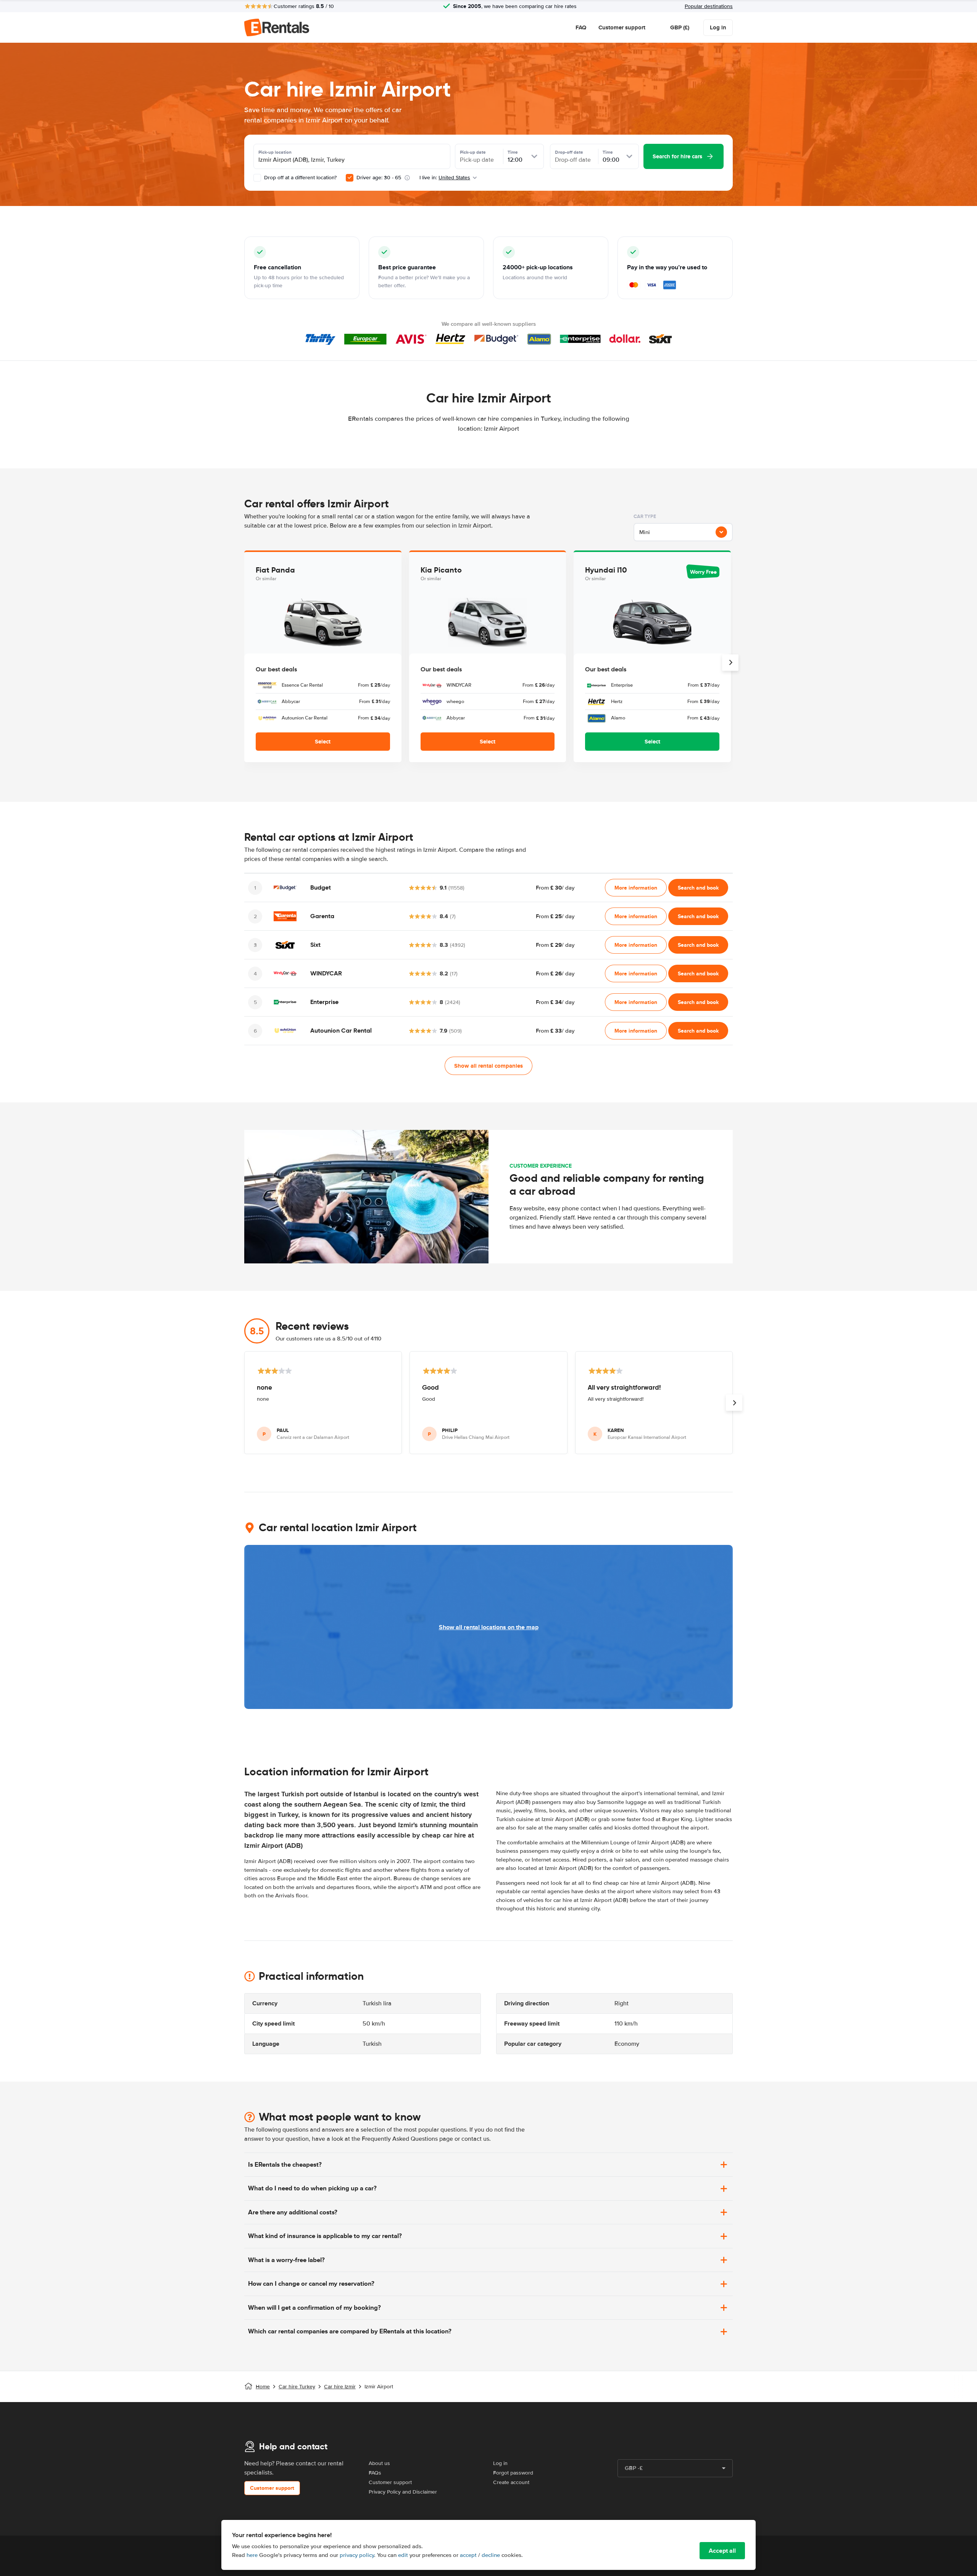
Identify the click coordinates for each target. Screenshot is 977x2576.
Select (323, 742)
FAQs (375, 2473)
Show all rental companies (488, 1066)
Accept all (722, 2551)
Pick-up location (275, 152)
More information (636, 888)
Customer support (622, 27)
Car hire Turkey (297, 2387)
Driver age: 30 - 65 (379, 178)
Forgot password (513, 2473)
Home (263, 2387)
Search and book (698, 888)
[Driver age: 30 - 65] (350, 178)
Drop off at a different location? (300, 178)
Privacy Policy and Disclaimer (403, 2492)
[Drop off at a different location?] (257, 178)
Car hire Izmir (340, 2387)
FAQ (581, 27)
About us (379, 2463)
